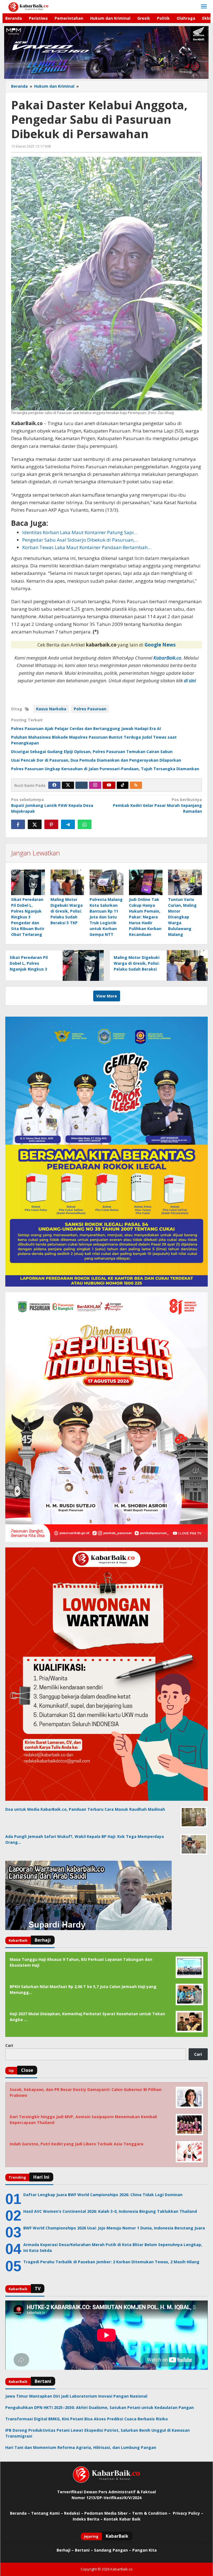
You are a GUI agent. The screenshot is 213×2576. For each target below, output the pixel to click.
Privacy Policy (186, 2513)
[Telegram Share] (68, 824)
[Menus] (204, 7)
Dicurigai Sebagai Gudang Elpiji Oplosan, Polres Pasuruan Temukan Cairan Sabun (92, 752)
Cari (9, 2045)
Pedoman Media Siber (106, 2513)
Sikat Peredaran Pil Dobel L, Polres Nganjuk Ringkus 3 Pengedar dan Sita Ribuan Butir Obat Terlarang (28, 917)
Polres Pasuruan (90, 709)
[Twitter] (68, 785)
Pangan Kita (144, 2550)
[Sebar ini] (18, 824)
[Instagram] (95, 785)
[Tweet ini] (35, 824)
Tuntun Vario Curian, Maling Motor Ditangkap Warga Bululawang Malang (182, 917)
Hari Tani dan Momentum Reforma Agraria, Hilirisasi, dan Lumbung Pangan (81, 2447)
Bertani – (84, 2550)
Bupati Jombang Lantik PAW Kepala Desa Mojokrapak (52, 805)
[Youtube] (109, 785)
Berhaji (64, 2550)
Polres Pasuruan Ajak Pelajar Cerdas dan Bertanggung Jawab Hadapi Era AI (86, 728)
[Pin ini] (51, 824)
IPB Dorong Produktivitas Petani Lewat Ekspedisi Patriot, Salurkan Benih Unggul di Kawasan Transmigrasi (97, 2433)
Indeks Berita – (88, 2519)
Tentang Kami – (47, 2513)
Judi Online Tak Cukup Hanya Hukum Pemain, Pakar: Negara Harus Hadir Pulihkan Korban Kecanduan (145, 917)
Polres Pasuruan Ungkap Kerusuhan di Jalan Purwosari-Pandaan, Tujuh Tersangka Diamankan (105, 769)
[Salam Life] (82, 785)
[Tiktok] (123, 785)
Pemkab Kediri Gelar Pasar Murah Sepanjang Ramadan (157, 805)
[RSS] (136, 785)
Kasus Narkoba (51, 709)
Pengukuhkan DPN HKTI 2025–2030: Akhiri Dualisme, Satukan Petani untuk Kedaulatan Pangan (100, 2407)
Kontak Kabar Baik (122, 2519)
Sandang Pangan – (113, 2550)
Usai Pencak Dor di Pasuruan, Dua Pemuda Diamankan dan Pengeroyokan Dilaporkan (96, 760)
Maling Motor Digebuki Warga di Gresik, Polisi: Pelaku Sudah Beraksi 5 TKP (67, 911)
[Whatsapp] (85, 824)
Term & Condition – (152, 2513)
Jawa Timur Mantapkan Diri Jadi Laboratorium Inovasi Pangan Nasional (76, 2396)
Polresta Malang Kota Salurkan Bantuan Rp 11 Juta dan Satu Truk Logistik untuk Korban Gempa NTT (106, 917)
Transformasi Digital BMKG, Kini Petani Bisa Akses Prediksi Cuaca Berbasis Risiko (87, 2419)
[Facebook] (54, 785)
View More (107, 996)
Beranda (18, 2513)
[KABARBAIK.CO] (28, 7)
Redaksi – (74, 2513)
